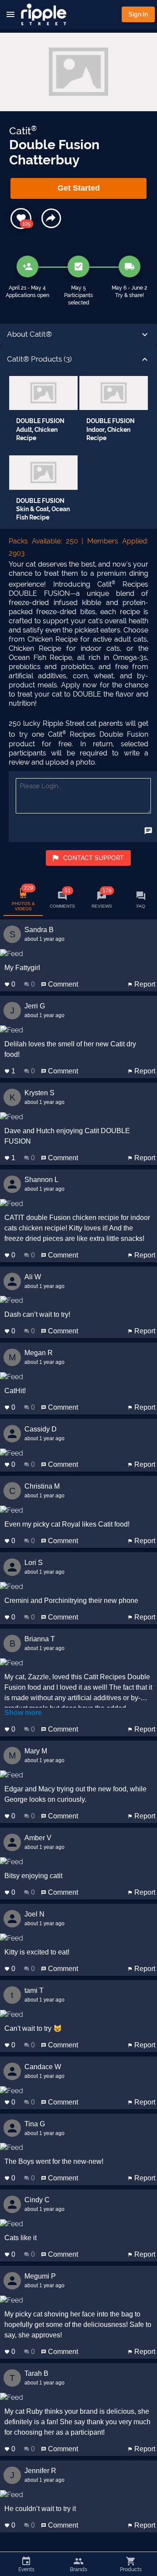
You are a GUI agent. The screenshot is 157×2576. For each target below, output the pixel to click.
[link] (43, 413)
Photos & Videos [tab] (23, 898)
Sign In (138, 14)
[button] (78, 335)
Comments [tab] (62, 898)
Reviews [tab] (102, 898)
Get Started (79, 188)
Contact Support (94, 858)
